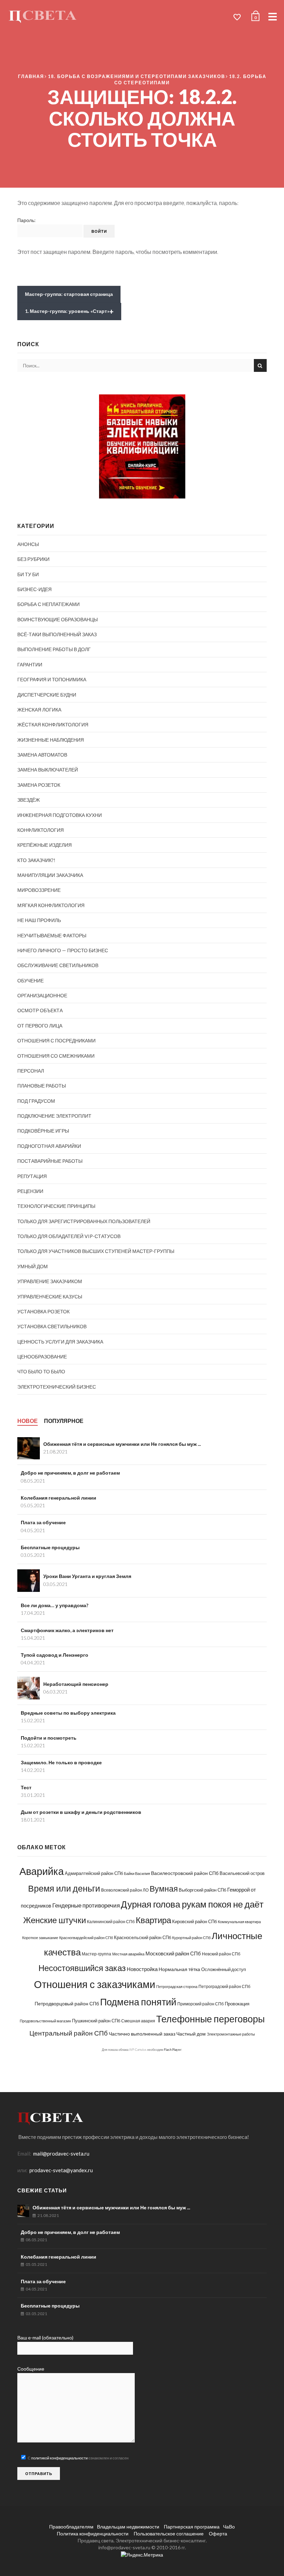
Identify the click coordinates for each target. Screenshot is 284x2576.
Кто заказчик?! (36, 860)
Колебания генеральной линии (59, 1498)
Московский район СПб (173, 1954)
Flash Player (173, 2050)
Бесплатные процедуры (50, 1547)
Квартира (153, 1920)
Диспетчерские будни (47, 695)
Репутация (32, 1176)
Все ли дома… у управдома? (55, 1605)
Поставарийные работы (50, 1161)
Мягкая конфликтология (51, 905)
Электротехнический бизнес (57, 1387)
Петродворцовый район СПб (67, 2003)
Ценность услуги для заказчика (60, 1342)
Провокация (237, 2004)
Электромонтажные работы (231, 2034)
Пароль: (26, 220)
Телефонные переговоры (210, 2019)
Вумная (164, 1889)
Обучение (30, 980)
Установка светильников (52, 1326)
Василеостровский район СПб (185, 1873)
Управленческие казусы (50, 1296)
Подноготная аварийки (49, 1146)
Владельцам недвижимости (128, 2527)
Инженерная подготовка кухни (60, 815)
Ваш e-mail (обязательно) (45, 2338)
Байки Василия (137, 1873)
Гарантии (30, 664)
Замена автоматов (42, 755)
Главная (31, 76)
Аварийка (42, 1871)
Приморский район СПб (201, 2004)
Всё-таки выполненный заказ (57, 634)
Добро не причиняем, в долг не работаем (70, 1473)
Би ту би (28, 574)
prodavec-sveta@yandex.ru (61, 2170)
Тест (26, 1787)
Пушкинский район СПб (96, 2021)
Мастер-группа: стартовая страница (69, 294)
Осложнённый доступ (224, 1969)
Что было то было (41, 1371)
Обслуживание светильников (58, 965)
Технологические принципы (56, 1206)
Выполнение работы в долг (54, 649)
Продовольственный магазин (45, 2021)
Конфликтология (41, 830)
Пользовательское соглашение (169, 2534)
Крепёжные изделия (45, 845)
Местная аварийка (128, 1954)
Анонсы (28, 544)
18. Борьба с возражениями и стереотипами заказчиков (136, 76)
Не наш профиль (39, 920)
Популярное (64, 1421)
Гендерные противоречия (86, 1905)
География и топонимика (52, 679)
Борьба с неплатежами (48, 604)
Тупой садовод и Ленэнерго (55, 1655)
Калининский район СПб (111, 1922)
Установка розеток (43, 1311)
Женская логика (39, 710)
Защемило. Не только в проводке (61, 1762)
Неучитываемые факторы (52, 935)
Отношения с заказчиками (95, 1984)
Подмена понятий (138, 2002)
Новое (28, 1421)
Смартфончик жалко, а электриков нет (67, 1630)
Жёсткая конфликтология (53, 724)
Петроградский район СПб (224, 1986)
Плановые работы (42, 1086)
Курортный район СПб (191, 1938)
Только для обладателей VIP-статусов (69, 1236)
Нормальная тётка (179, 1969)
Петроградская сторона (177, 1986)
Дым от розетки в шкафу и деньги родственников (81, 1812)
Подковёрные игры (43, 1131)
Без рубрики (33, 559)
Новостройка (142, 1969)
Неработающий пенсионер (76, 1684)
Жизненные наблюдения (51, 740)
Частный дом (191, 2034)
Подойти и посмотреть (49, 1738)
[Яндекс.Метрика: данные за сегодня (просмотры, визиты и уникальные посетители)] (142, 2555)
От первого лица (40, 1026)
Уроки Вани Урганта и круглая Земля (87, 1576)
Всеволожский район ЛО (125, 1890)
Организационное (42, 995)
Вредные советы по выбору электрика (68, 1713)
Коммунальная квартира (239, 1922)
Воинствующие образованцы (57, 619)
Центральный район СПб (69, 2033)
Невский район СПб (221, 1954)
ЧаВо (229, 2527)
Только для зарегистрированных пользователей (84, 1221)
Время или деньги (64, 1888)
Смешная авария (138, 2021)
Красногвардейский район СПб (86, 1938)
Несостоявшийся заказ (82, 1968)
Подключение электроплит (54, 1116)
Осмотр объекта (40, 1010)
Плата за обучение (43, 1522)
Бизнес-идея (34, 589)
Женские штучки (55, 1920)
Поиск (260, 365)
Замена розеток (39, 785)
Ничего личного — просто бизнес (63, 950)
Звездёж (29, 800)
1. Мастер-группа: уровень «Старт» (69, 312)
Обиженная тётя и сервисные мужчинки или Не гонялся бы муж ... (122, 1444)
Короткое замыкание (40, 1938)
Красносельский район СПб (143, 1937)
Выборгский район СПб (202, 1890)
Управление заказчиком (50, 1281)
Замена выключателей (48, 770)
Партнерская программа (191, 2527)
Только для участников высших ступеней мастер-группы (96, 1251)
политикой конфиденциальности (59, 2458)
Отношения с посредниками (56, 1040)
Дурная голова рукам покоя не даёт (192, 1904)
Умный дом (33, 1266)
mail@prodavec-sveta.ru (61, 2153)
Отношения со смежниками (56, 1056)
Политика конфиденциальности (93, 2534)
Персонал (31, 1071)
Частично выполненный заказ (142, 2034)
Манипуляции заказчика (50, 875)
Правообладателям (71, 2527)
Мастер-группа (96, 1954)
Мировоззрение (39, 890)
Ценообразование (42, 1357)
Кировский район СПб (194, 1921)
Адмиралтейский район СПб (94, 1873)
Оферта (218, 2534)
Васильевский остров (242, 1873)
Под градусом (36, 1101)
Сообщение (31, 2369)
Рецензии (30, 1191)
